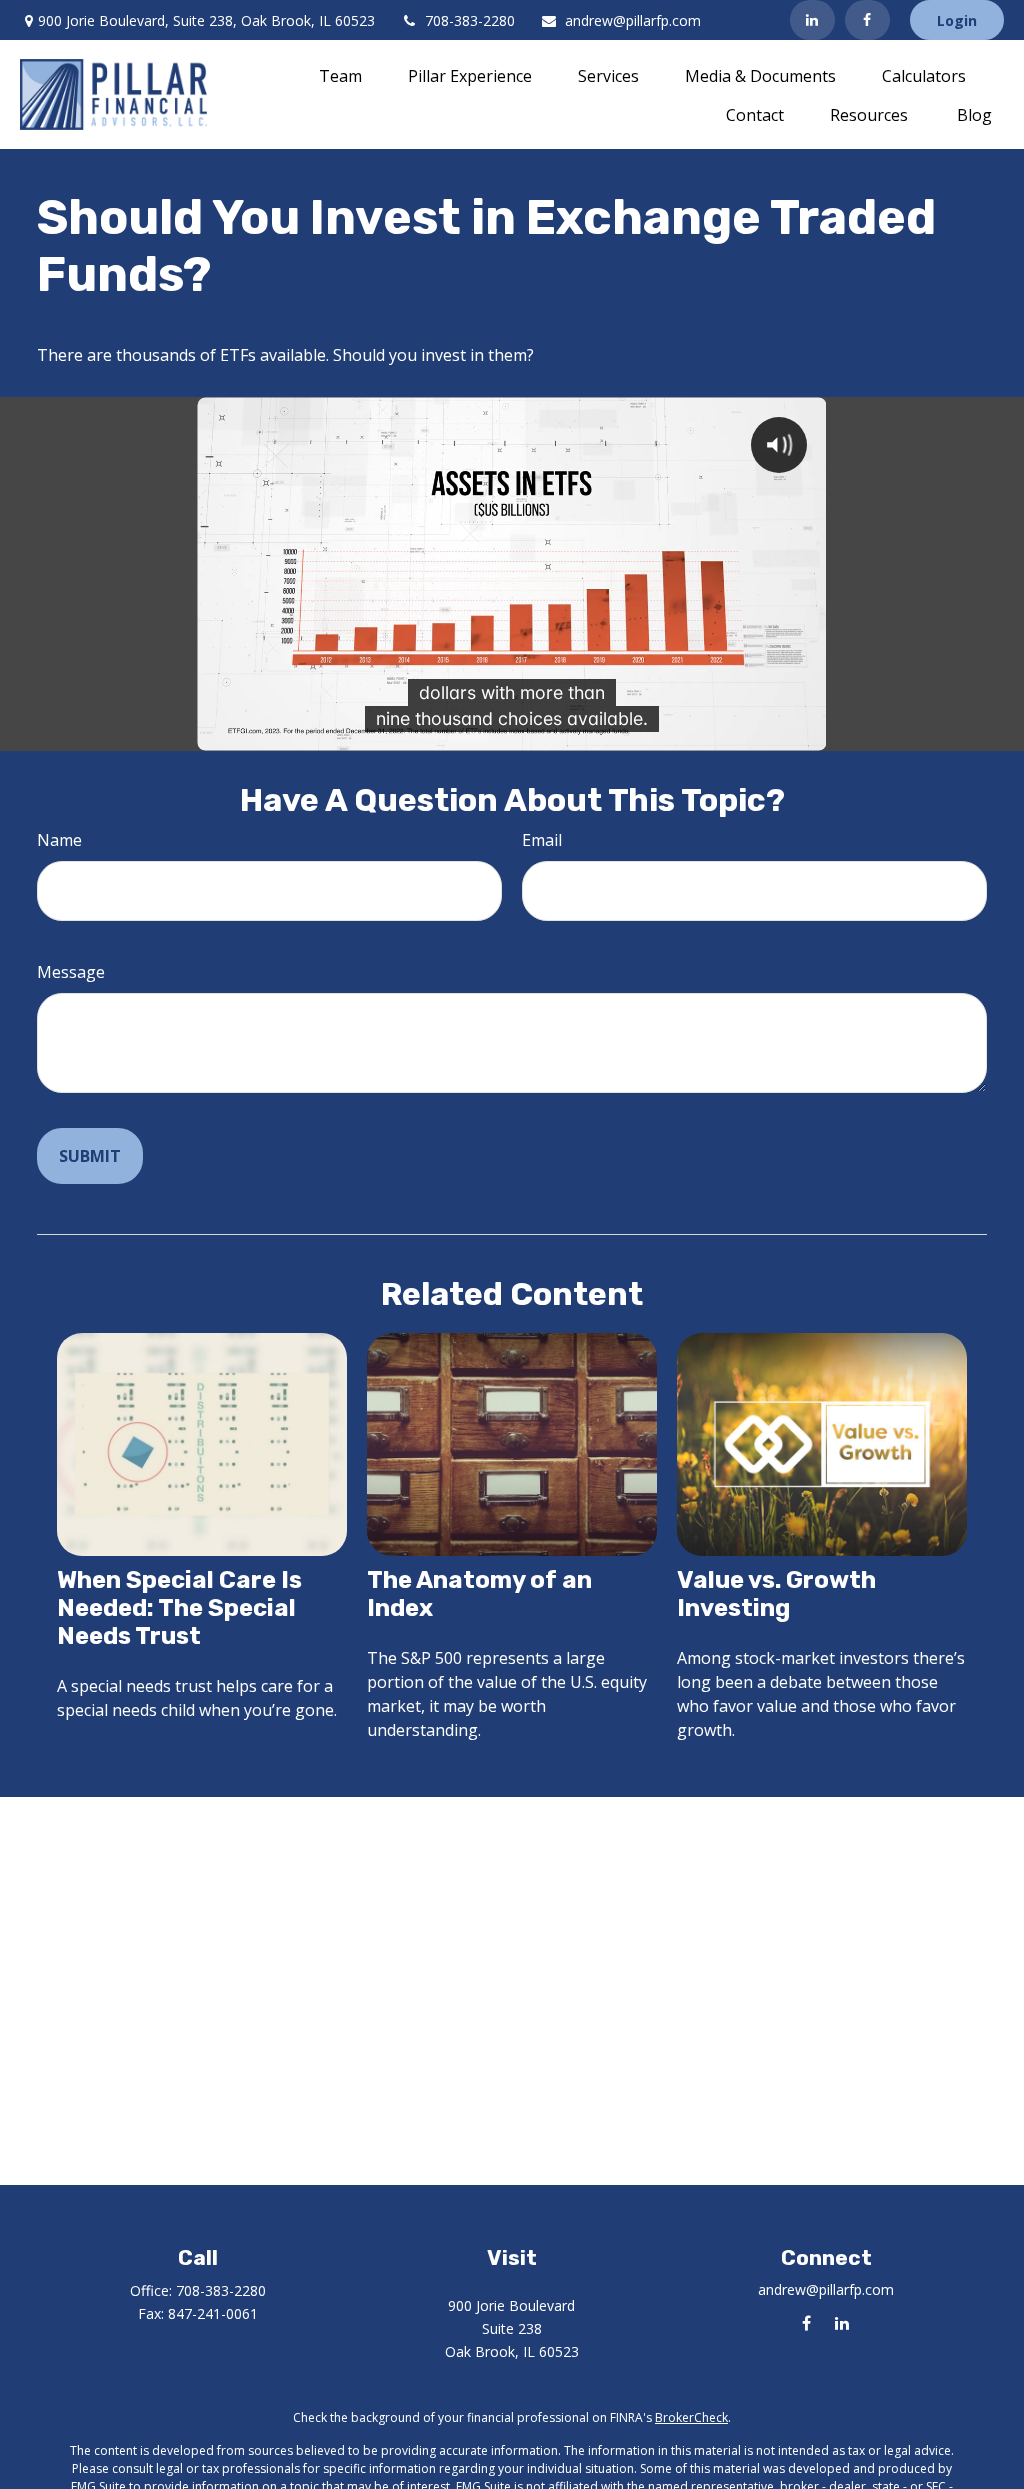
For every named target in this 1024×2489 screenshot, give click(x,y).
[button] (340, 75)
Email (542, 840)
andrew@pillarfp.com (633, 20)
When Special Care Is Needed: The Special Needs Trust (179, 1608)
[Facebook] (867, 20)
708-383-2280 (470, 20)
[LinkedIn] (812, 20)
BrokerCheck (691, 2417)
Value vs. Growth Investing (776, 1594)
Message (71, 972)
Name (59, 840)
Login (957, 20)
